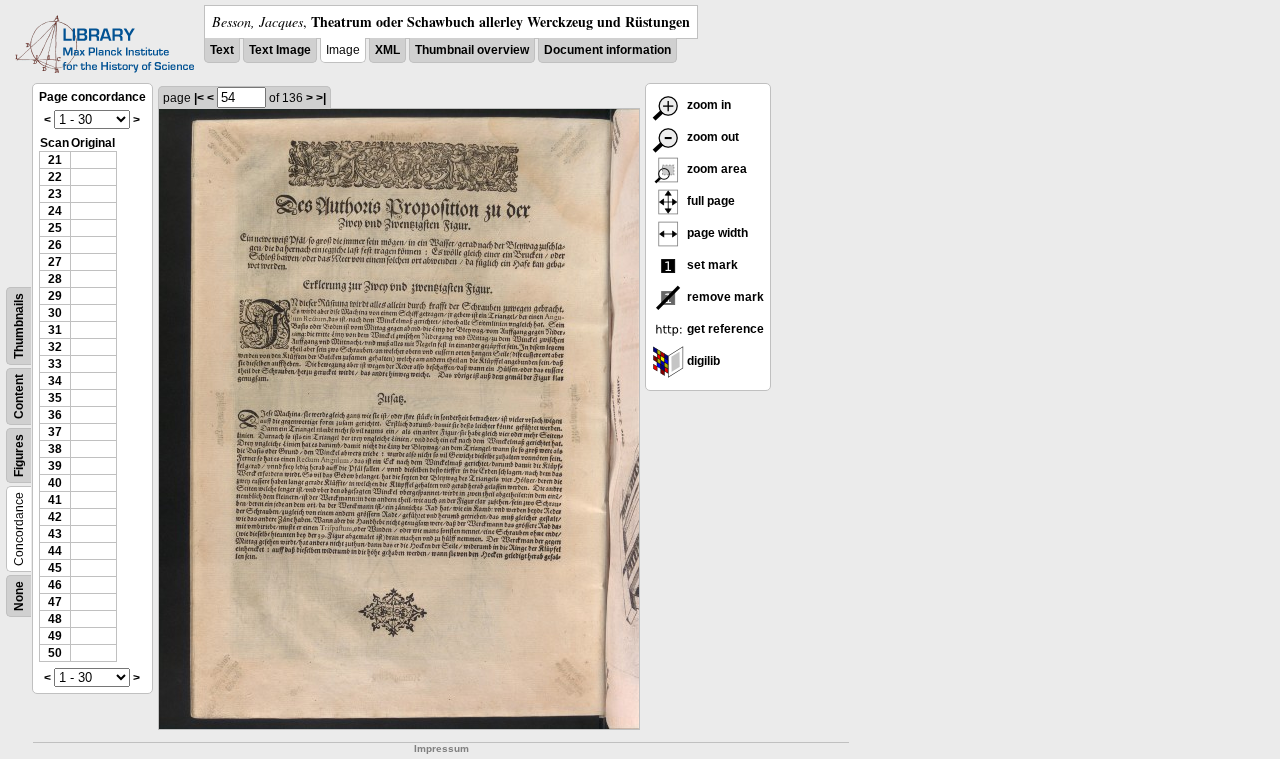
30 (55, 313)
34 (55, 381)
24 (55, 211)
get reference (724, 329)
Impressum (441, 748)
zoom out (711, 137)
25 (55, 228)
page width (716, 233)
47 (55, 602)
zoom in (707, 105)
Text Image (280, 50)
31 (55, 330)
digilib (702, 361)
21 (55, 160)
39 (55, 466)
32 (55, 347)
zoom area (715, 169)
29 (55, 296)
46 (55, 585)
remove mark (724, 297)
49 (55, 636)
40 (55, 483)
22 (55, 177)
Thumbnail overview (472, 50)
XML (387, 50)
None (19, 596)
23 (55, 194)
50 (55, 653)
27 (55, 262)
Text (222, 50)
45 (55, 568)
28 (55, 279)
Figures (19, 455)
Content (19, 396)
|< (199, 98)
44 (55, 551)
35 (55, 398)
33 (55, 364)
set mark (711, 265)
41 (55, 500)
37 (55, 432)
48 (55, 619)
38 (55, 449)
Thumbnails (19, 326)
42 (55, 517)
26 (55, 245)
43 (55, 534)
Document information (607, 50)
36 (55, 415)
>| (321, 98)
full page (709, 201)
